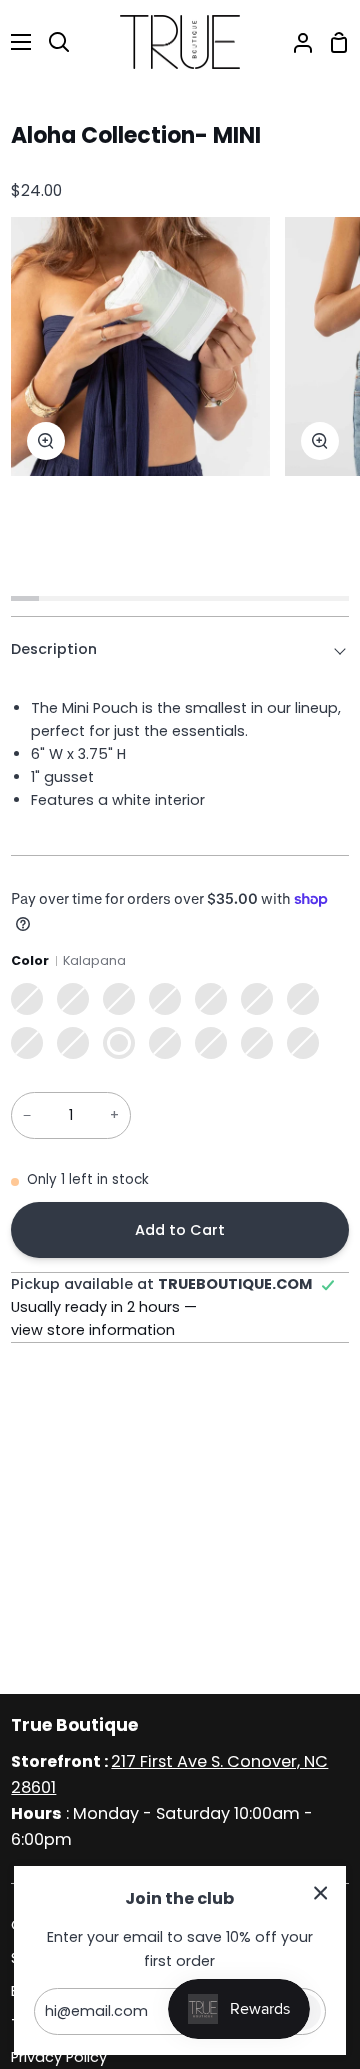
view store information (93, 1330)
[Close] (321, 1892)
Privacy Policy (59, 2057)
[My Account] (295, 42)
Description (54, 649)
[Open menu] (16, 42)
